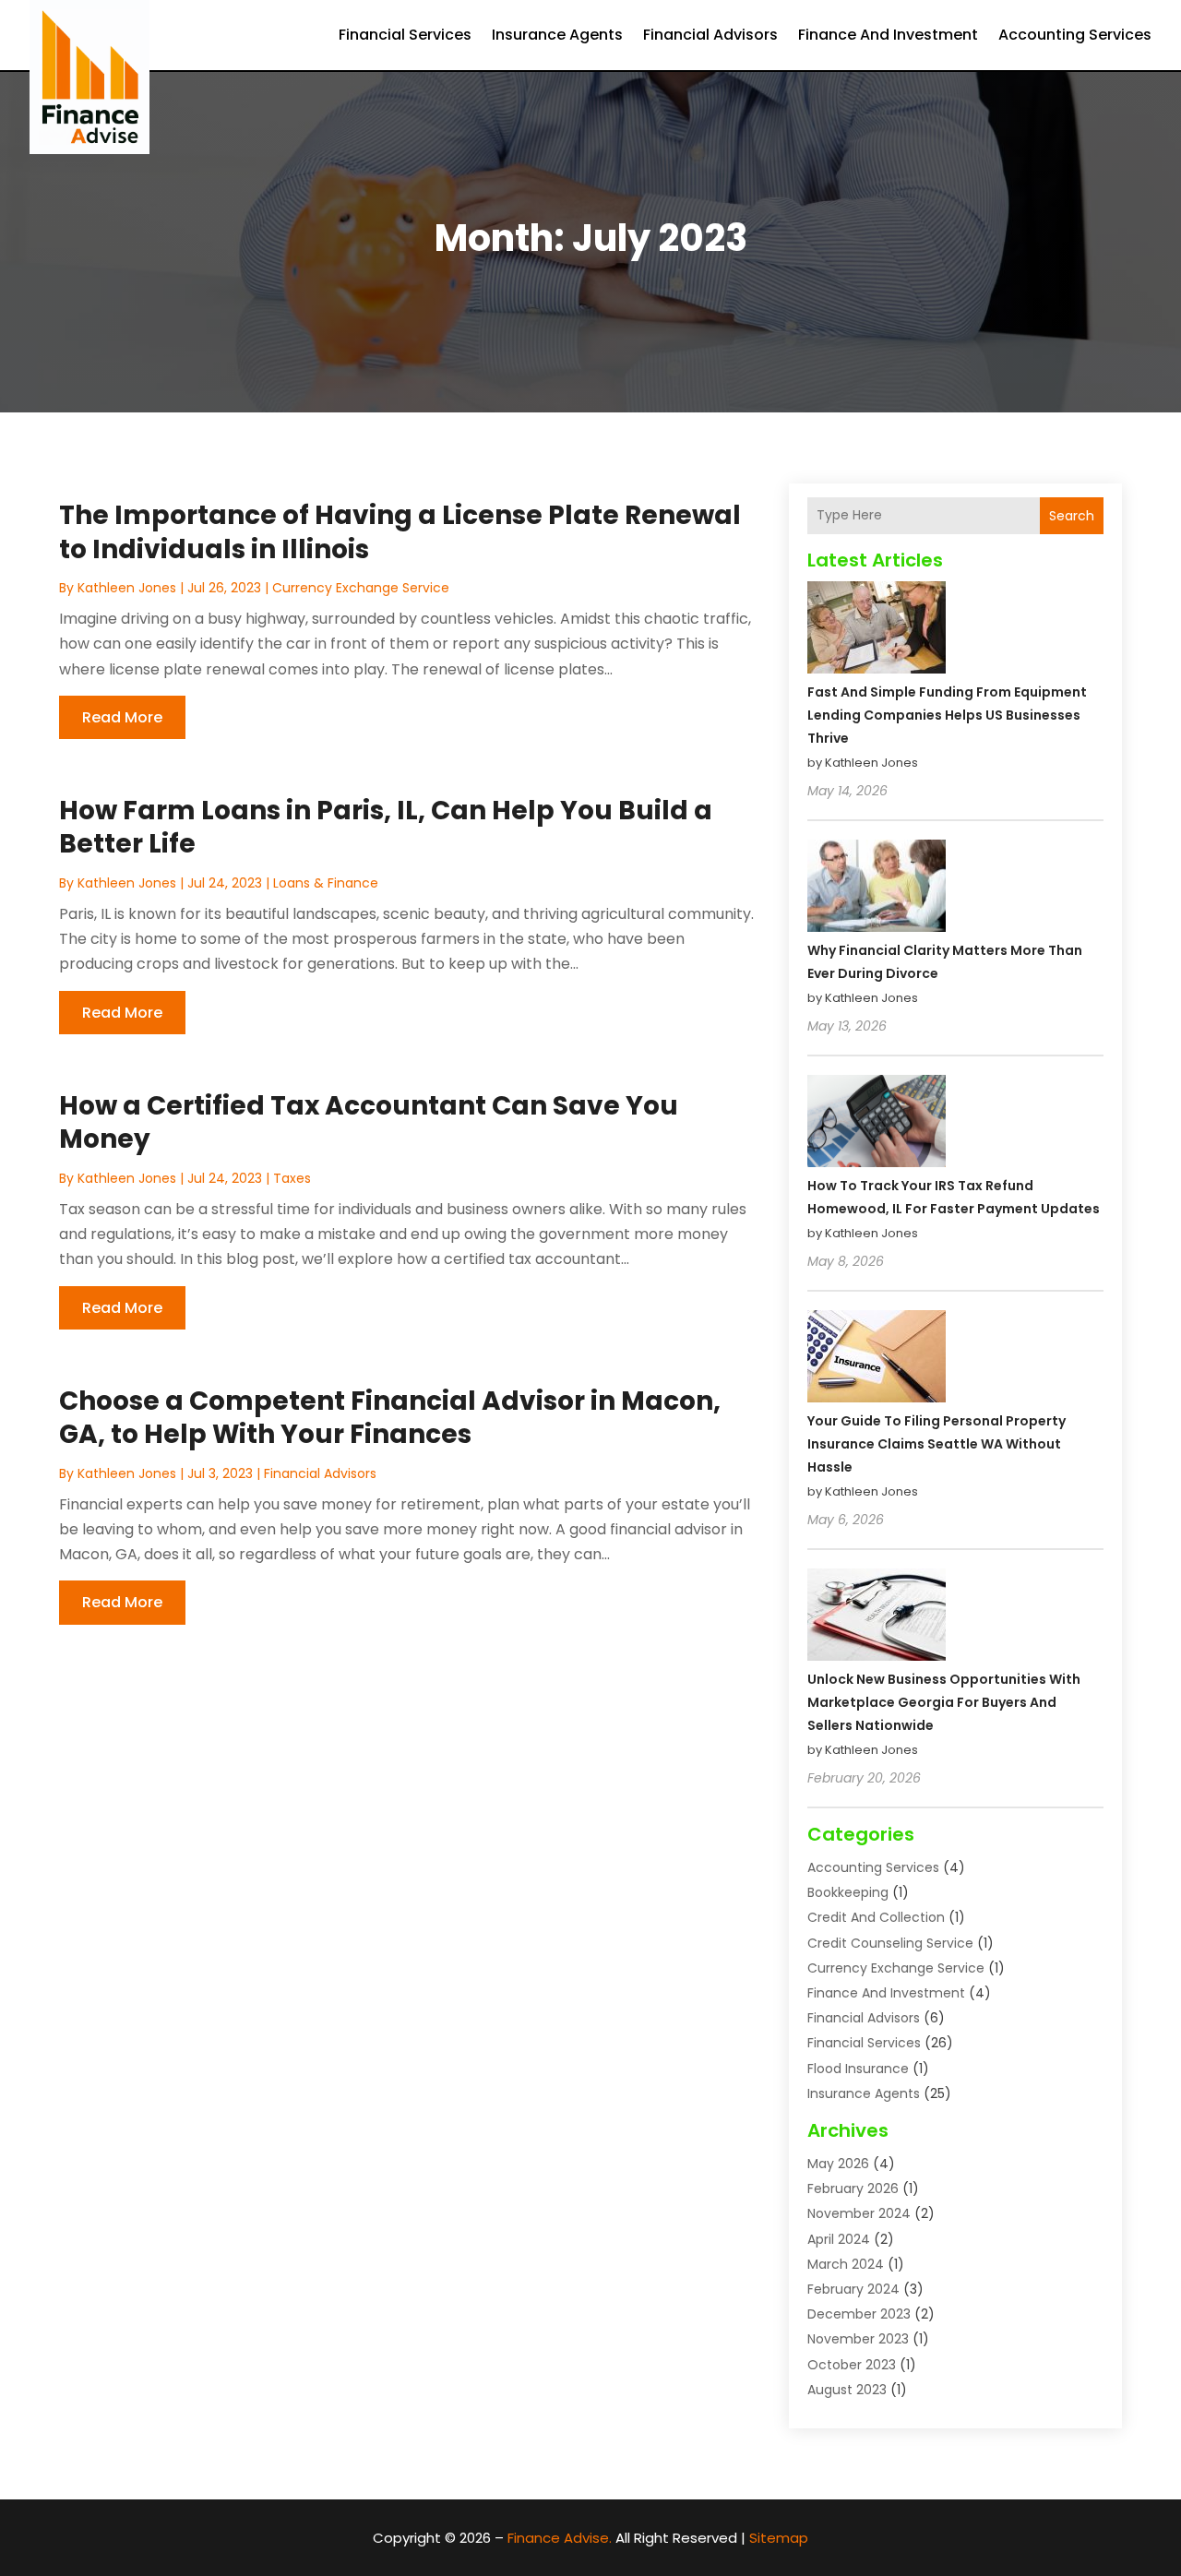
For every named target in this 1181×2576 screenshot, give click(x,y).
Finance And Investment (888, 35)
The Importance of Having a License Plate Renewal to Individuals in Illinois (400, 532)
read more (122, 717)
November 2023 (858, 2339)
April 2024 (839, 2239)
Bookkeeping (848, 1892)
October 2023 (852, 2365)
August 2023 (847, 2390)
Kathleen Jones (127, 588)
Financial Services (405, 35)
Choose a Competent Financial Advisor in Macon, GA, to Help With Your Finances (390, 1418)
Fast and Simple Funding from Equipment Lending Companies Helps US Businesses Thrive (947, 715)
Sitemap (779, 2538)
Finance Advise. (560, 2538)
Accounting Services (1075, 35)
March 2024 (846, 2264)
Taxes (292, 1178)
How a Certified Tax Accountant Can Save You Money (369, 1122)
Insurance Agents (557, 35)
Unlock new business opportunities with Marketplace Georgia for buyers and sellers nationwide (944, 1702)
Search (1072, 516)
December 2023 (859, 2314)
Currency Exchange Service (361, 588)
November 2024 (859, 2213)
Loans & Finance (326, 883)
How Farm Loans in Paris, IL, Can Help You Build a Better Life (386, 827)
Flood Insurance (858, 2069)
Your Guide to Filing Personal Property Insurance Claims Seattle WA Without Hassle (936, 1444)
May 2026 (838, 2164)
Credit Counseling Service (890, 1943)
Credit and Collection (876, 1917)
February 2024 (853, 2289)
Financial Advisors (710, 35)
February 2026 (853, 2188)
